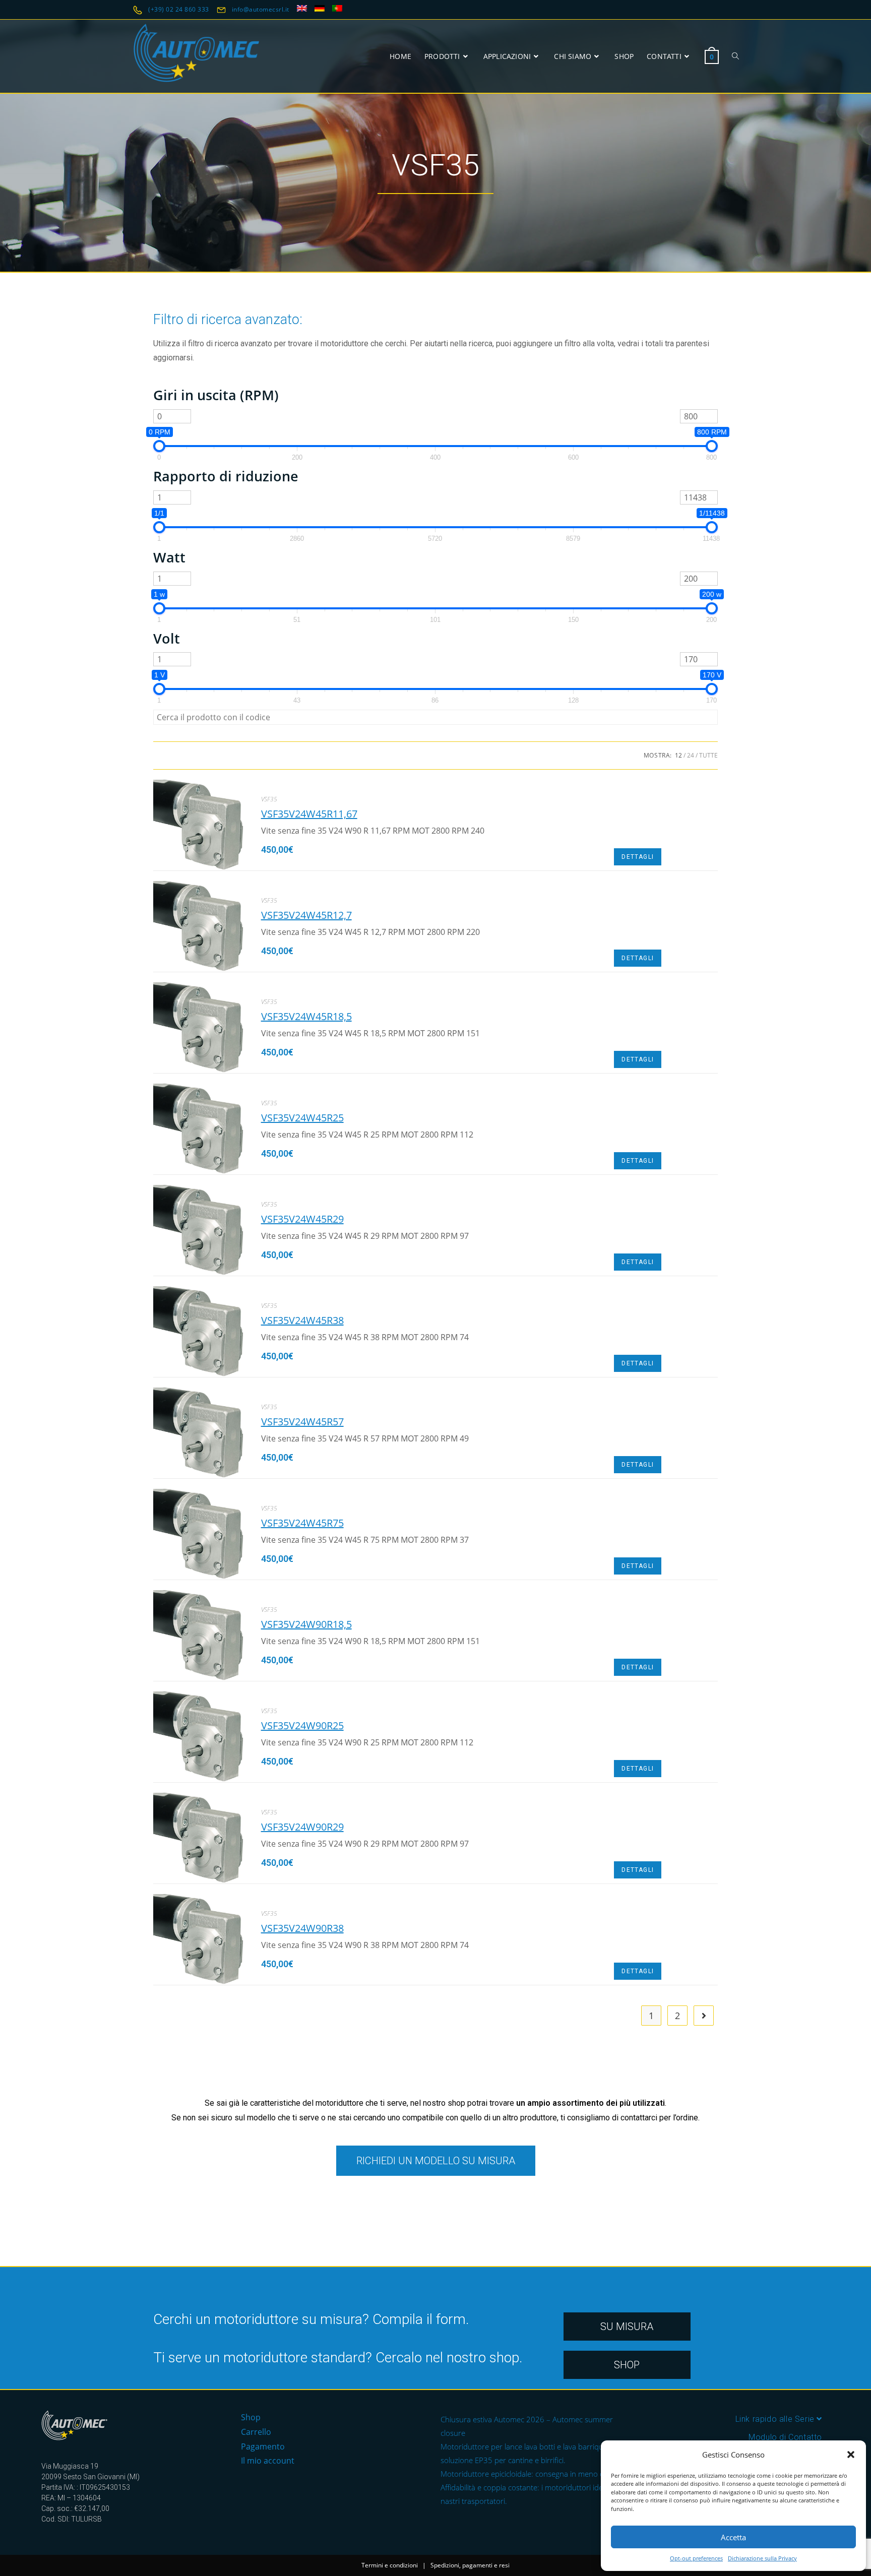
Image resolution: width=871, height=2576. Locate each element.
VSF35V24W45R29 (302, 1219)
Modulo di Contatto (785, 2437)
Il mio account (268, 2461)
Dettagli (638, 857)
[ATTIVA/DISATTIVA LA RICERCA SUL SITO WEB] (735, 56)
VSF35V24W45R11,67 (309, 814)
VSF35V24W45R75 (302, 1523)
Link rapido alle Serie (776, 2419)
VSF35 (269, 799)
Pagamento (263, 2446)
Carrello (256, 2432)
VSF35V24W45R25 (302, 1118)
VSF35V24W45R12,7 (306, 915)
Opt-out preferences (696, 2558)
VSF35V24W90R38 (302, 1928)
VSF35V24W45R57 (302, 1422)
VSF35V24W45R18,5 (306, 1016)
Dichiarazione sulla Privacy (762, 2558)
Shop (251, 2417)
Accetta (733, 2537)
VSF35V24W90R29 (302, 1827)
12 (678, 755)
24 (691, 755)
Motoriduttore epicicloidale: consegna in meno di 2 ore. (534, 2474)
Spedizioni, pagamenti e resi (470, 2565)
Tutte (708, 755)
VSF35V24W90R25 (302, 1725)
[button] (851, 2455)
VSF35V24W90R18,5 (306, 1624)
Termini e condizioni (390, 2565)
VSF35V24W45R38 (302, 1320)
